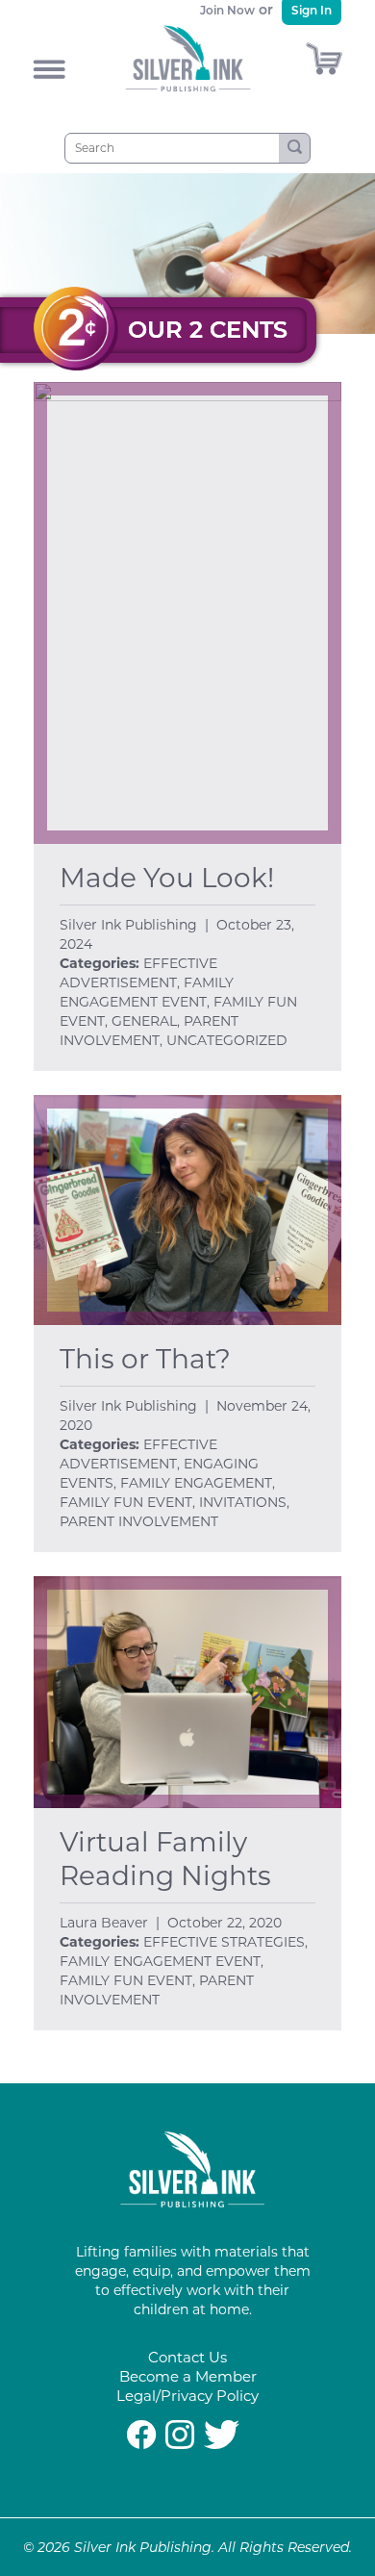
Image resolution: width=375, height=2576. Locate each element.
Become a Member (188, 2376)
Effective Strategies (224, 1942)
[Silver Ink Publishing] (192, 2202)
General (144, 1021)
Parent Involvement (139, 1521)
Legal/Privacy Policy (187, 2396)
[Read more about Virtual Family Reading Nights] (187, 1692)
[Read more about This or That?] (187, 1211)
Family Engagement (196, 1483)
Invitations (243, 1502)
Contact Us (187, 2357)
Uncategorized (227, 1040)
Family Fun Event (126, 1502)
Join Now (227, 10)
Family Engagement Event (160, 1961)
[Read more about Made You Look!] (187, 613)
